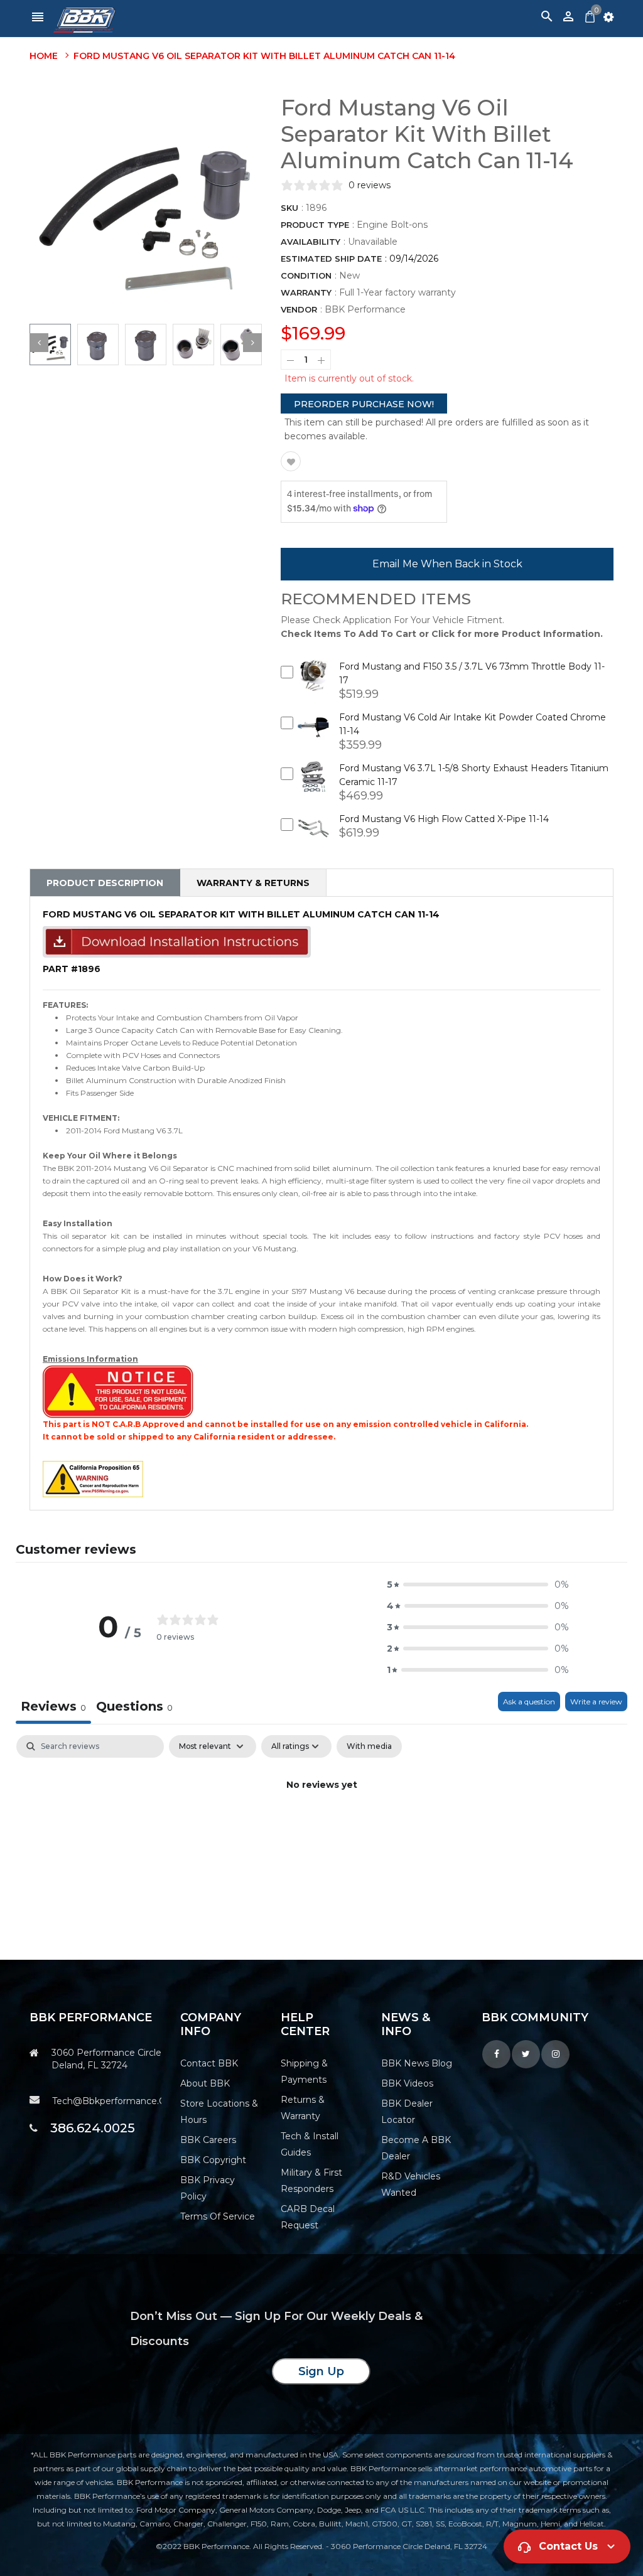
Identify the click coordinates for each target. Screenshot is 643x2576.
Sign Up (321, 2371)
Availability (311, 242)
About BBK (205, 2083)
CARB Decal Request (308, 2217)
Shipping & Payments (304, 2071)
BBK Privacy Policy (208, 2188)
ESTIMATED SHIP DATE (331, 259)
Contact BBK (209, 2063)
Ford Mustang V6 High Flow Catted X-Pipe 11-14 (444, 819)
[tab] (134, 1708)
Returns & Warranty (303, 2108)
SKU (289, 208)
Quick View (314, 684)
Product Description (105, 883)
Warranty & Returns (253, 883)
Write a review (596, 1702)
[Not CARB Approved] (118, 1391)
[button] (478, 1585)
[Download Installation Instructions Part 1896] (177, 941)
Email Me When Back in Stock (447, 564)
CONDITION (306, 275)
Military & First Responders (311, 2181)
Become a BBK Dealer (416, 2148)
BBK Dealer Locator (407, 2112)
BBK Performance (365, 309)
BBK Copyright (213, 2160)
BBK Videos (407, 2083)
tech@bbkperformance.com (107, 2101)
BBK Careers (208, 2140)
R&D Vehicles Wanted (411, 2184)
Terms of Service (218, 2216)
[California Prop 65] (93, 1478)
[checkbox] (369, 1746)
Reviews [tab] (53, 1706)
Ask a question (529, 1702)
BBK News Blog (417, 2063)
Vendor (299, 309)
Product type (315, 225)
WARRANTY (306, 292)
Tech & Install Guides (310, 2144)
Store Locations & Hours (219, 2112)
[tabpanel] (321, 1828)
